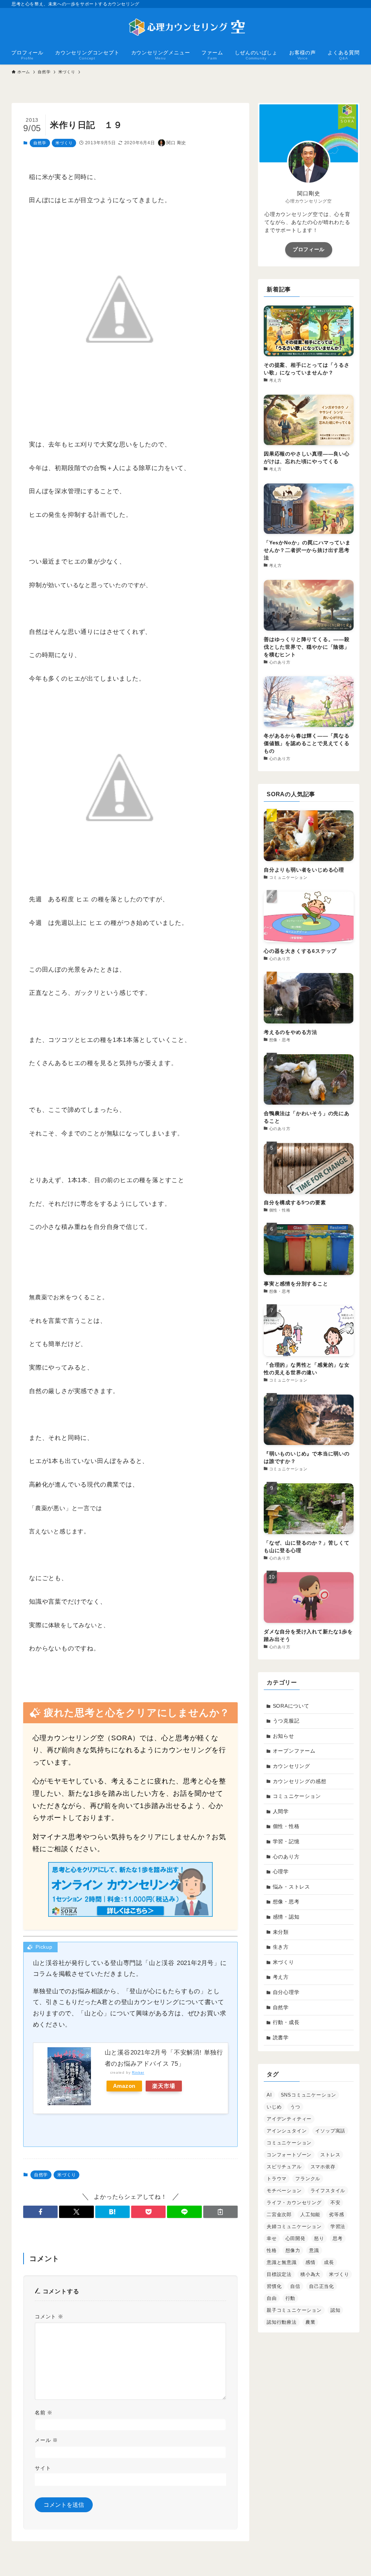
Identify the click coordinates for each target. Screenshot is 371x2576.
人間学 (281, 1811)
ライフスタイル (328, 2191)
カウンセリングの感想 (300, 1781)
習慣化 (274, 2286)
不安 (335, 2203)
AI (269, 2095)
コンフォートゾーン (289, 2155)
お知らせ (284, 1736)
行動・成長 (286, 2022)
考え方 (281, 1977)
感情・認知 (286, 1917)
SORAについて (291, 1706)
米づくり (64, 143)
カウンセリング (292, 1766)
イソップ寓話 (330, 2131)
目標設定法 (279, 2274)
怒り (319, 2238)
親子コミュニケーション (294, 2310)
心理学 (281, 1871)
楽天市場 (164, 2086)
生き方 (281, 1947)
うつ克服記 (286, 1721)
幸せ (272, 2238)
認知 (335, 2310)
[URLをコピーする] (220, 2212)
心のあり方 (286, 1857)
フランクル (308, 2179)
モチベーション (284, 2191)
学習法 (338, 2226)
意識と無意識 (282, 2262)
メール (46, 2440)
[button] (40, 2212)
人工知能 (310, 2214)
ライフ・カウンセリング (294, 2203)
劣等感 (336, 2214)
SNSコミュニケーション (309, 2095)
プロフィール (309, 249)
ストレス (330, 2155)
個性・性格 (286, 1826)
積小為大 (310, 2274)
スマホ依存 (323, 2167)
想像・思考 (286, 1902)
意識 (314, 2250)
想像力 (293, 2250)
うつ (295, 2107)
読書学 (281, 2037)
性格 (272, 2250)
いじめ (274, 2107)
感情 (310, 2262)
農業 (310, 2322)
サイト (43, 2468)
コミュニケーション (297, 1796)
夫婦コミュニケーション (294, 2226)
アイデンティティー (289, 2119)
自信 (295, 2286)
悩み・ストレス (292, 1887)
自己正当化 (322, 2286)
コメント (49, 2317)
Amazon (124, 2086)
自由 (272, 2298)
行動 (291, 2298)
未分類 (281, 1932)
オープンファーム (294, 1751)
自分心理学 (286, 1992)
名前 (44, 2413)
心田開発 (295, 2238)
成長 (329, 2262)
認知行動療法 (282, 2322)
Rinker (138, 2072)
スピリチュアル (284, 2167)
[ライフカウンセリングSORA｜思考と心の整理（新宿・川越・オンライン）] (185, 28)
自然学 (40, 143)
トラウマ (277, 2179)
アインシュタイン (287, 2131)
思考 (338, 2238)
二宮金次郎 (279, 2214)
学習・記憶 (286, 1841)
